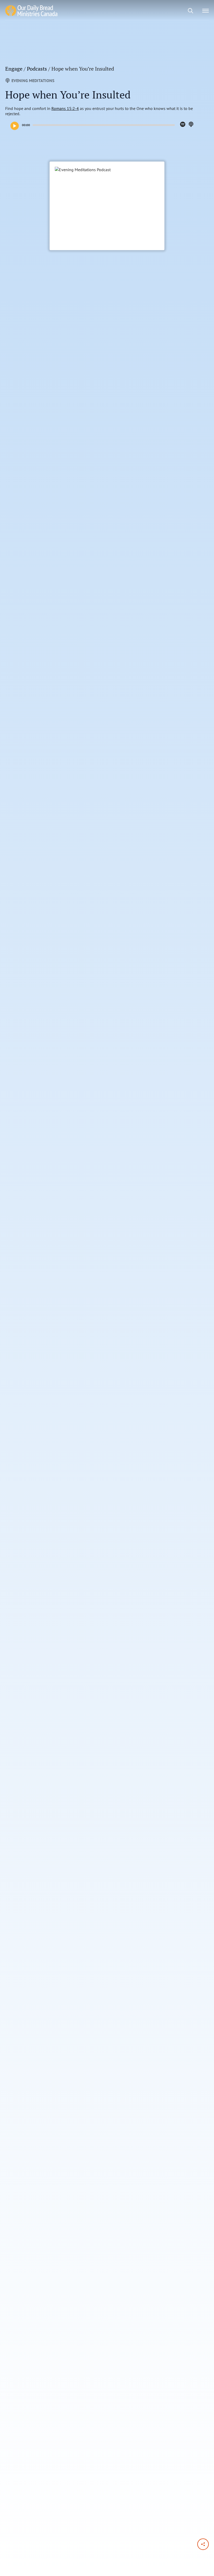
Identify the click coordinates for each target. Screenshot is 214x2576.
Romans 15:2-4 (65, 108)
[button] (15, 126)
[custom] (183, 124)
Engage (14, 69)
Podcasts (37, 69)
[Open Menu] (206, 11)
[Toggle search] (191, 11)
